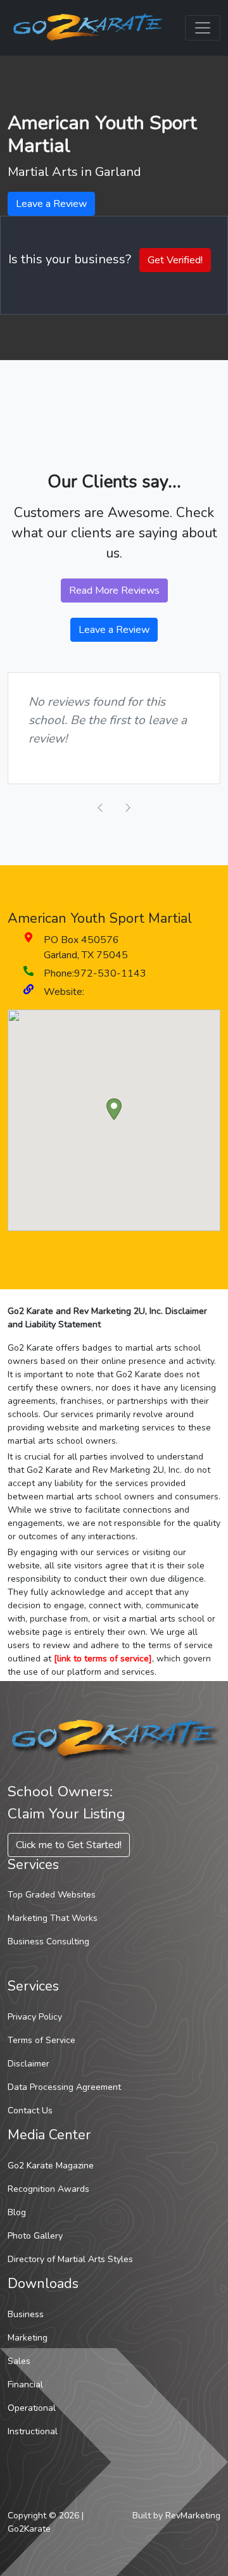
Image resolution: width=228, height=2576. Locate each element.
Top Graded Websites (52, 1895)
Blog (17, 2212)
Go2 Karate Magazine (51, 2166)
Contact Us (30, 2110)
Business (26, 2314)
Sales (19, 2361)
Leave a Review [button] (51, 204)
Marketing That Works (53, 1918)
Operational (32, 2408)
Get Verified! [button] (175, 260)
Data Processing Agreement (64, 2087)
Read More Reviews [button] (114, 591)
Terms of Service (41, 2040)
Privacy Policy (35, 2017)
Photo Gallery (35, 2236)
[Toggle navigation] (203, 28)
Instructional (33, 2431)
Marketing (28, 2338)
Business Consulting (48, 1941)
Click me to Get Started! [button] (69, 1845)
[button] (114, 1109)
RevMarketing (193, 2516)
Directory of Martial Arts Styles (70, 2259)
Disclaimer (28, 2064)
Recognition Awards (48, 2189)
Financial (25, 2385)
